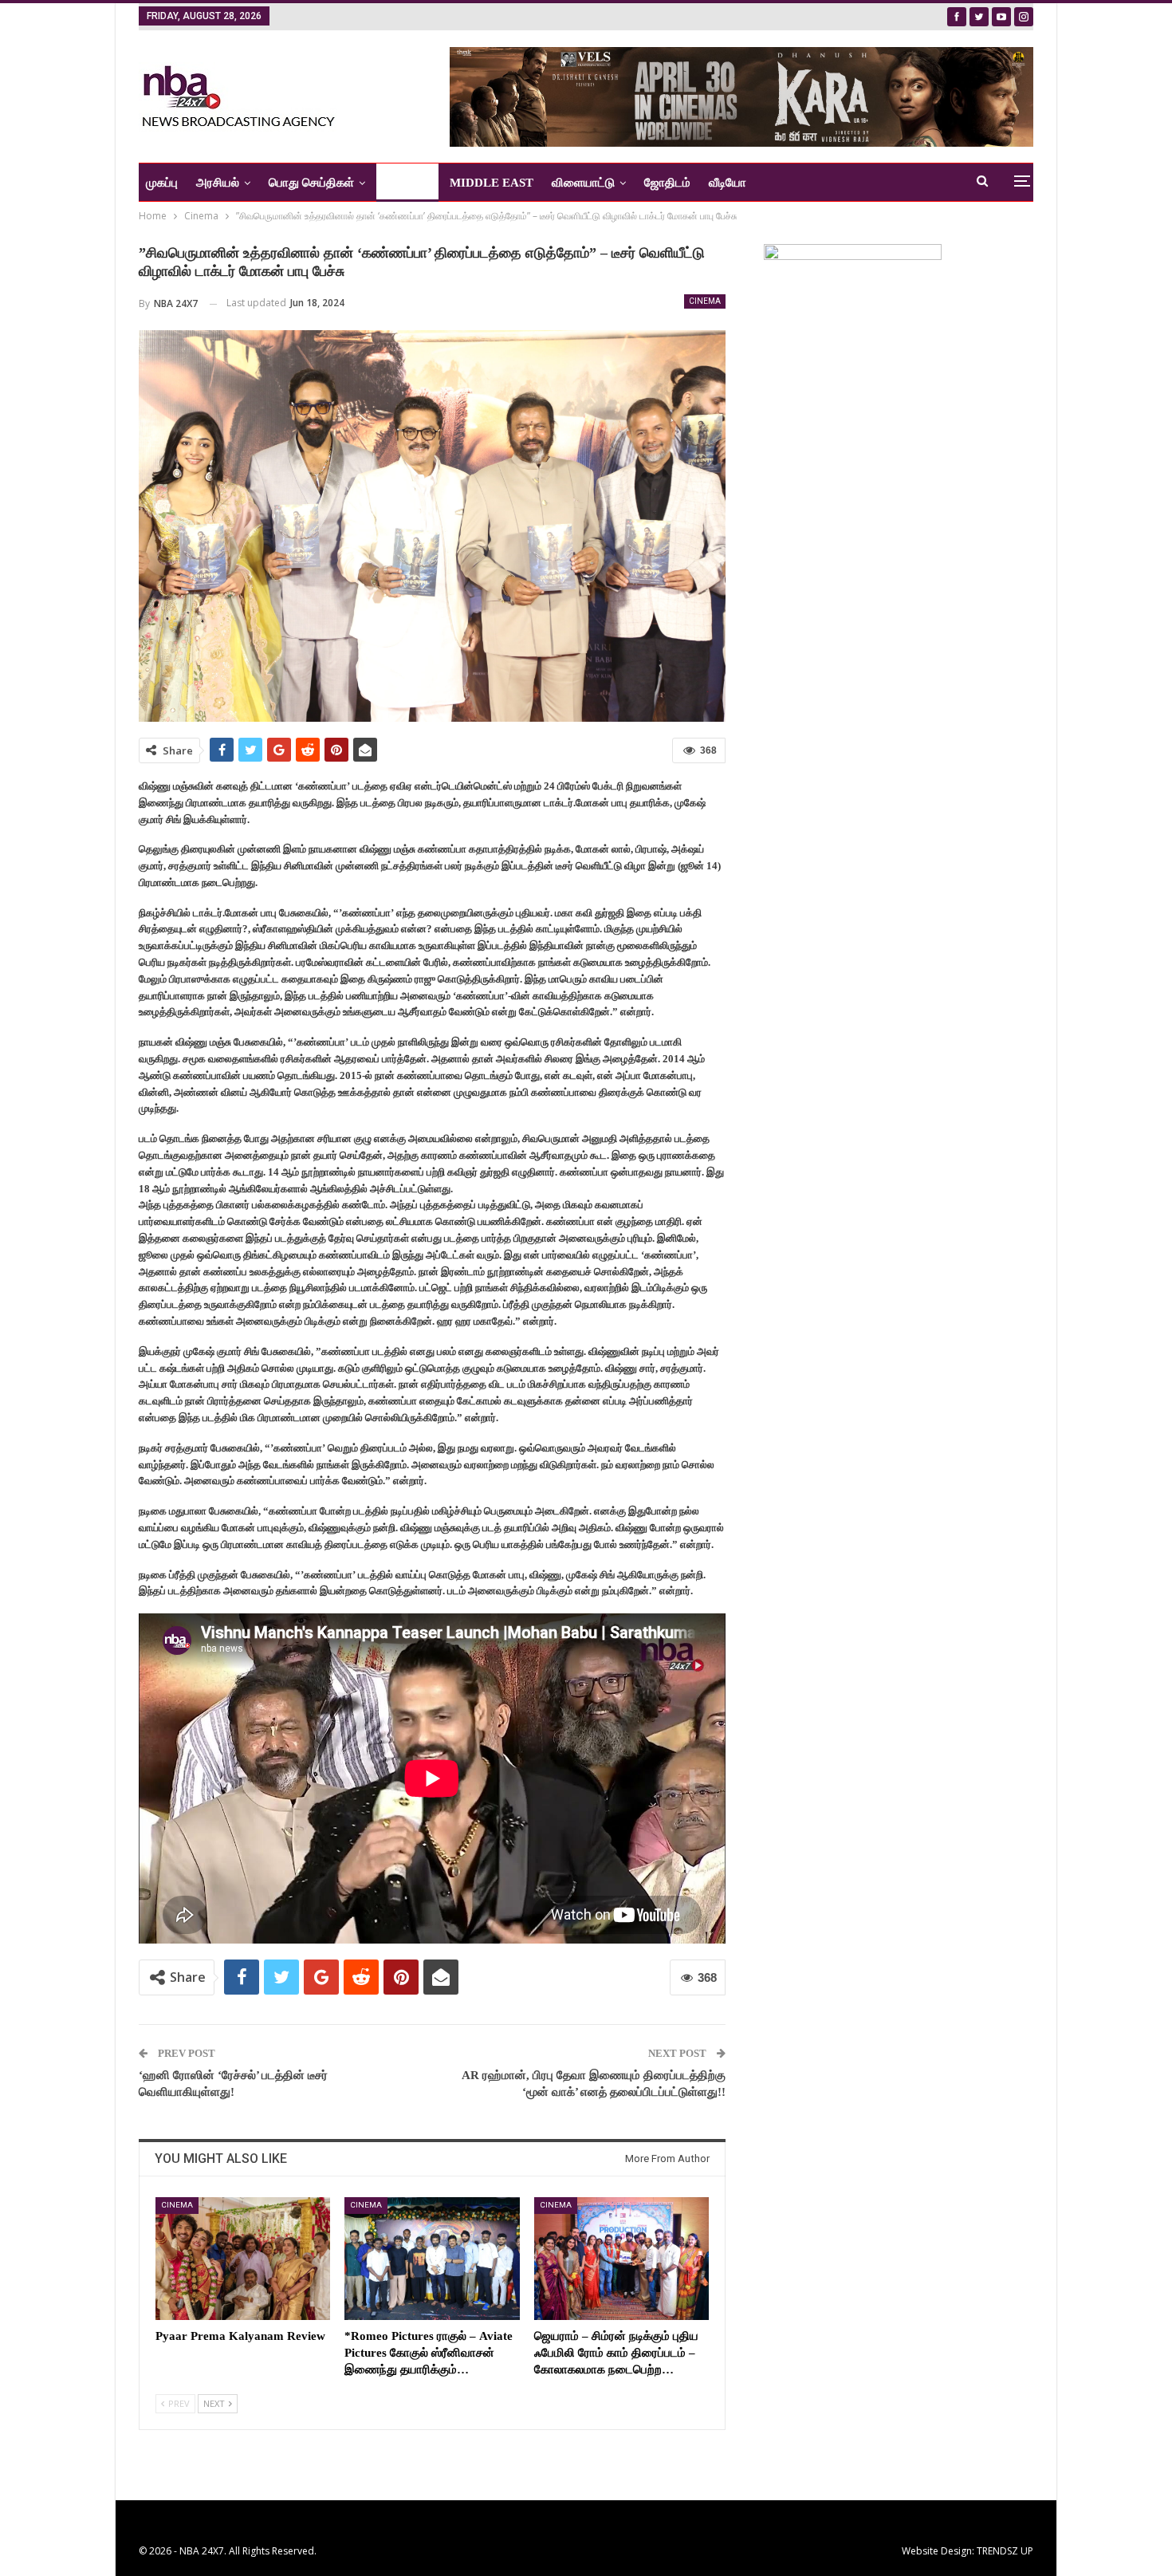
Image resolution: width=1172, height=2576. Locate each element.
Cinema (705, 301)
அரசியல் (218, 183)
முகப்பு (162, 183)
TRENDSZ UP (1005, 2551)
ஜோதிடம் (667, 183)
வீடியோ (728, 183)
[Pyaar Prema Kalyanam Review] (243, 2258)
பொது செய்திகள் (311, 183)
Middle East (492, 183)
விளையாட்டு (583, 183)
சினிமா (402, 183)
